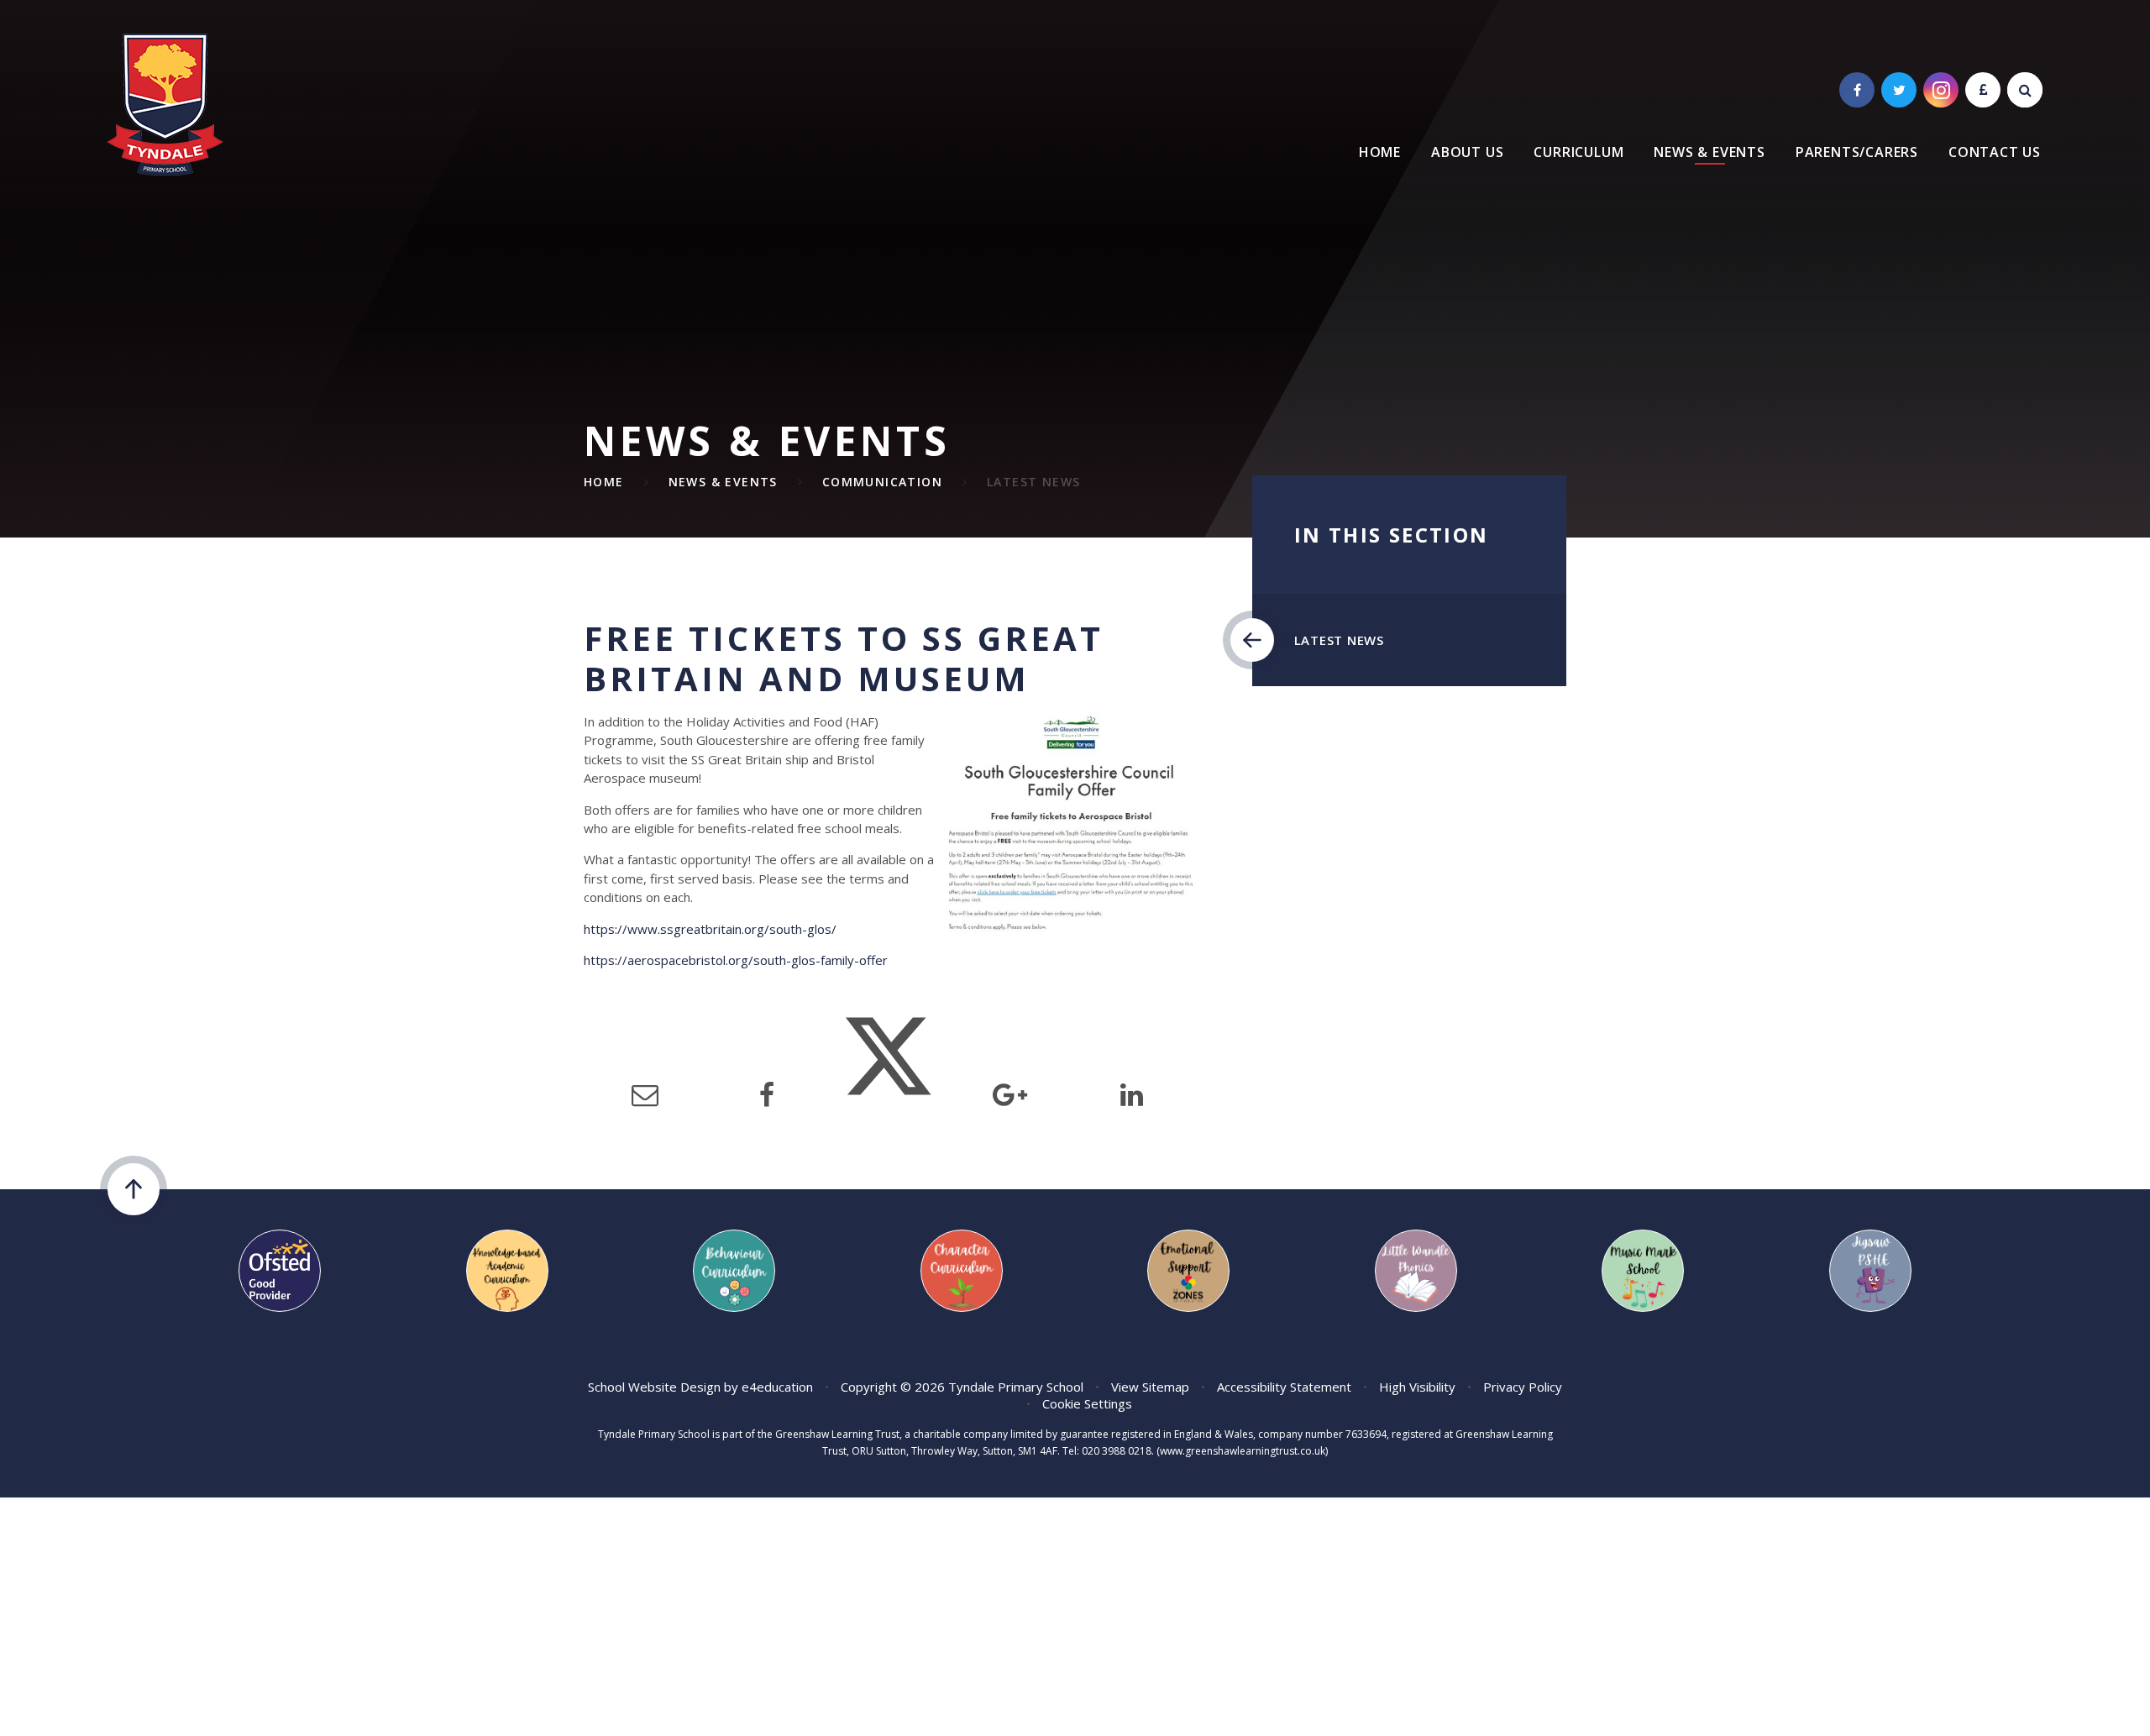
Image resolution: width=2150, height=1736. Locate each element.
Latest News (1033, 482)
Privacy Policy (1523, 1387)
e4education (777, 1387)
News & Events (723, 482)
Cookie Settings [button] (1087, 1403)
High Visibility (1417, 1387)
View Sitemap (1150, 1387)
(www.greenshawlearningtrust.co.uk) (1241, 1451)
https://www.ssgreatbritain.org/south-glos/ (710, 929)
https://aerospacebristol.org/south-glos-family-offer (736, 960)
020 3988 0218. (1118, 1451)
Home (604, 482)
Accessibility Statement (1284, 1387)
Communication (882, 482)
